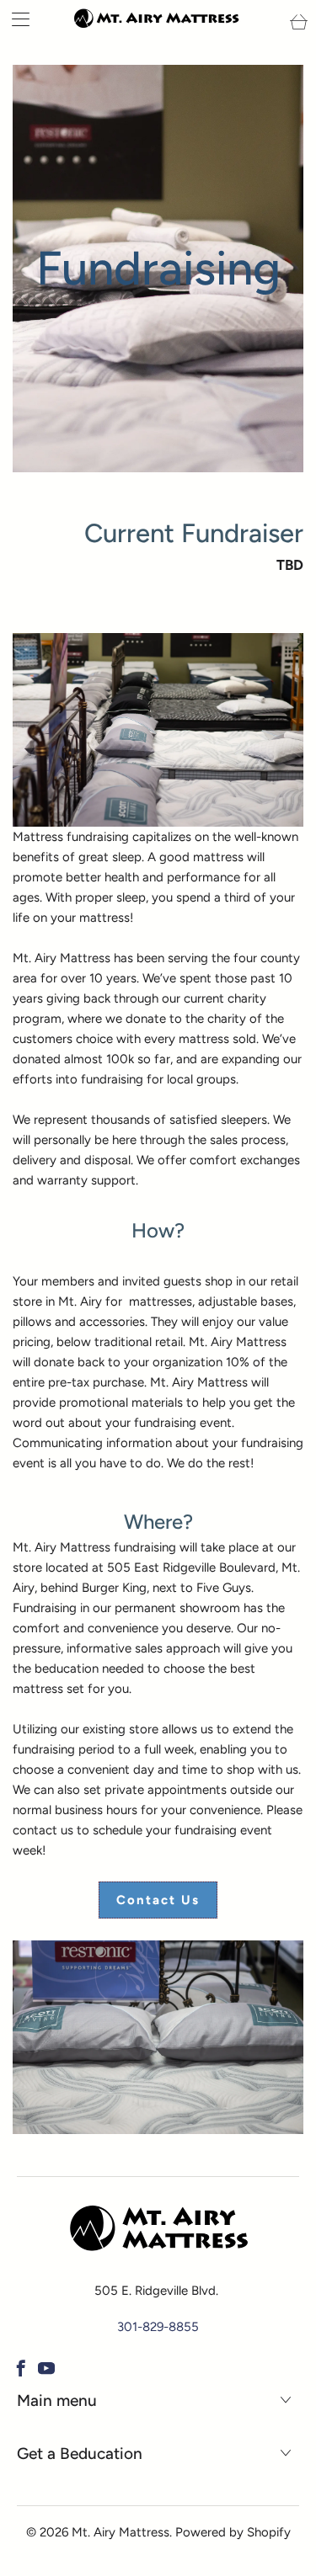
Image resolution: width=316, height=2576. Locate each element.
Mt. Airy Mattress (121, 2532)
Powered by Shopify (233, 2532)
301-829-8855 (158, 2327)
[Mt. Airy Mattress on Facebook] (21, 2368)
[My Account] (15, 19)
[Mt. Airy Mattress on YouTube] (46, 2368)
